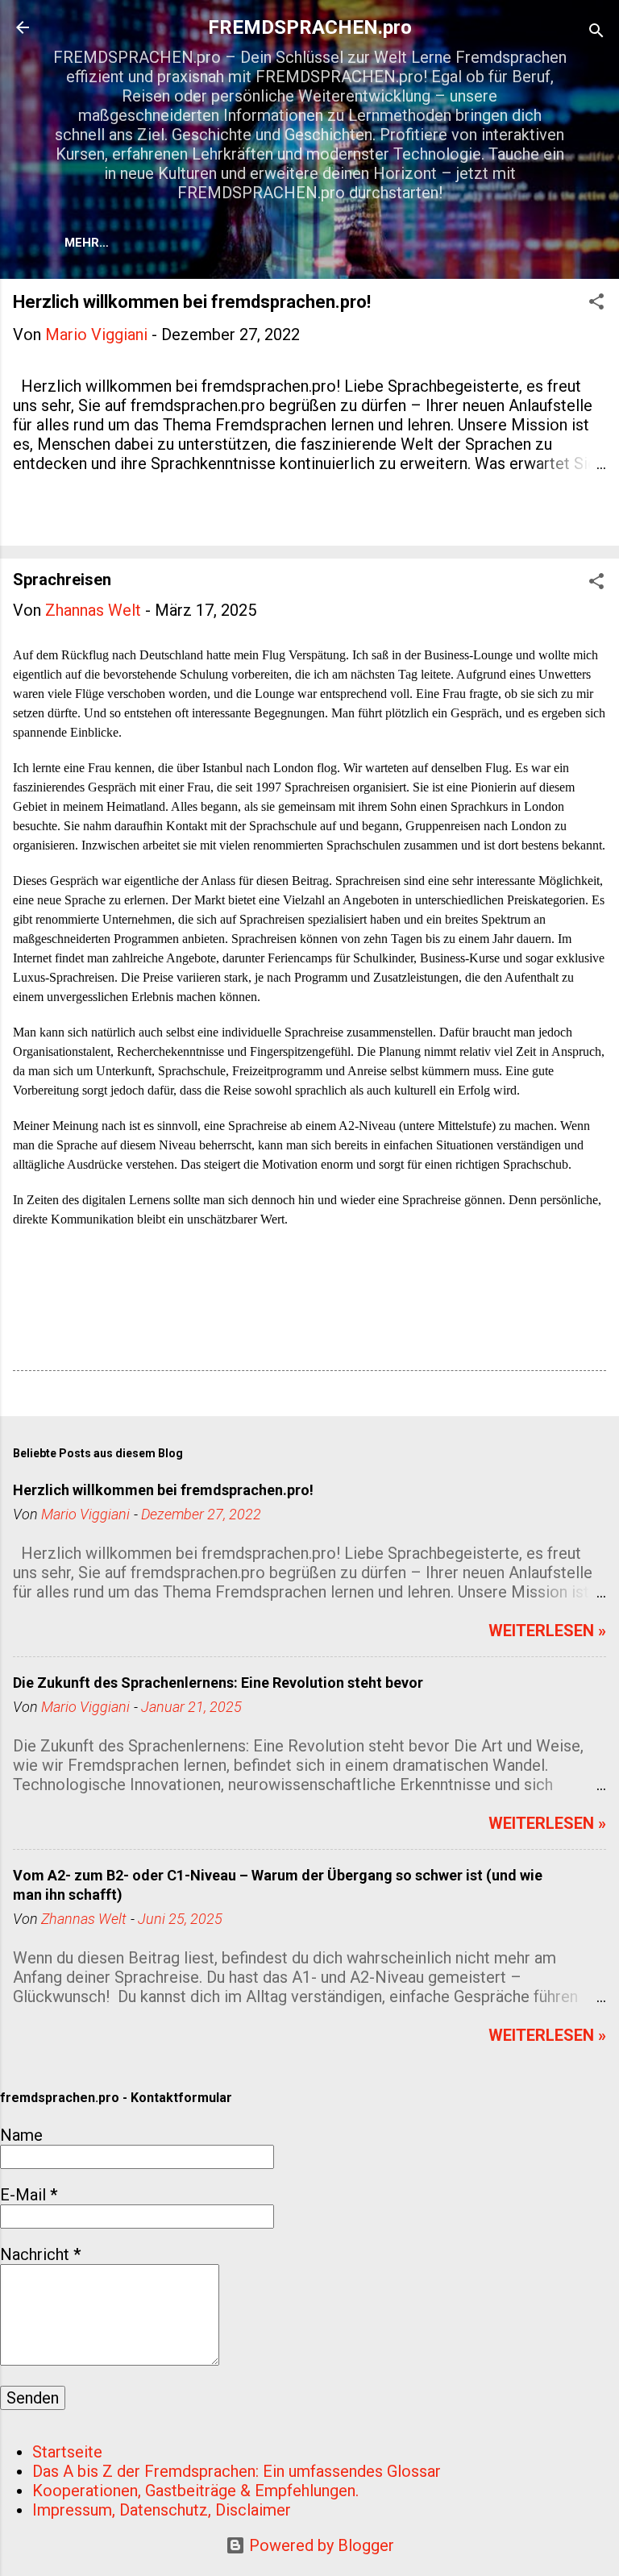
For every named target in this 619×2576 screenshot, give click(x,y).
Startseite (67, 2452)
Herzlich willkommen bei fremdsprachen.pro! (192, 302)
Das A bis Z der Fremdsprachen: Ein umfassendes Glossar (237, 2471)
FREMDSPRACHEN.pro (310, 27)
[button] (596, 303)
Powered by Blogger (320, 2545)
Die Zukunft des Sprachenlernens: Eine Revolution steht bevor (218, 1683)
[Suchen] (596, 33)
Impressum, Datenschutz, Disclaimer (162, 2510)
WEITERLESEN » (547, 1631)
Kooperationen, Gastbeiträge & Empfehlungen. (195, 2491)
